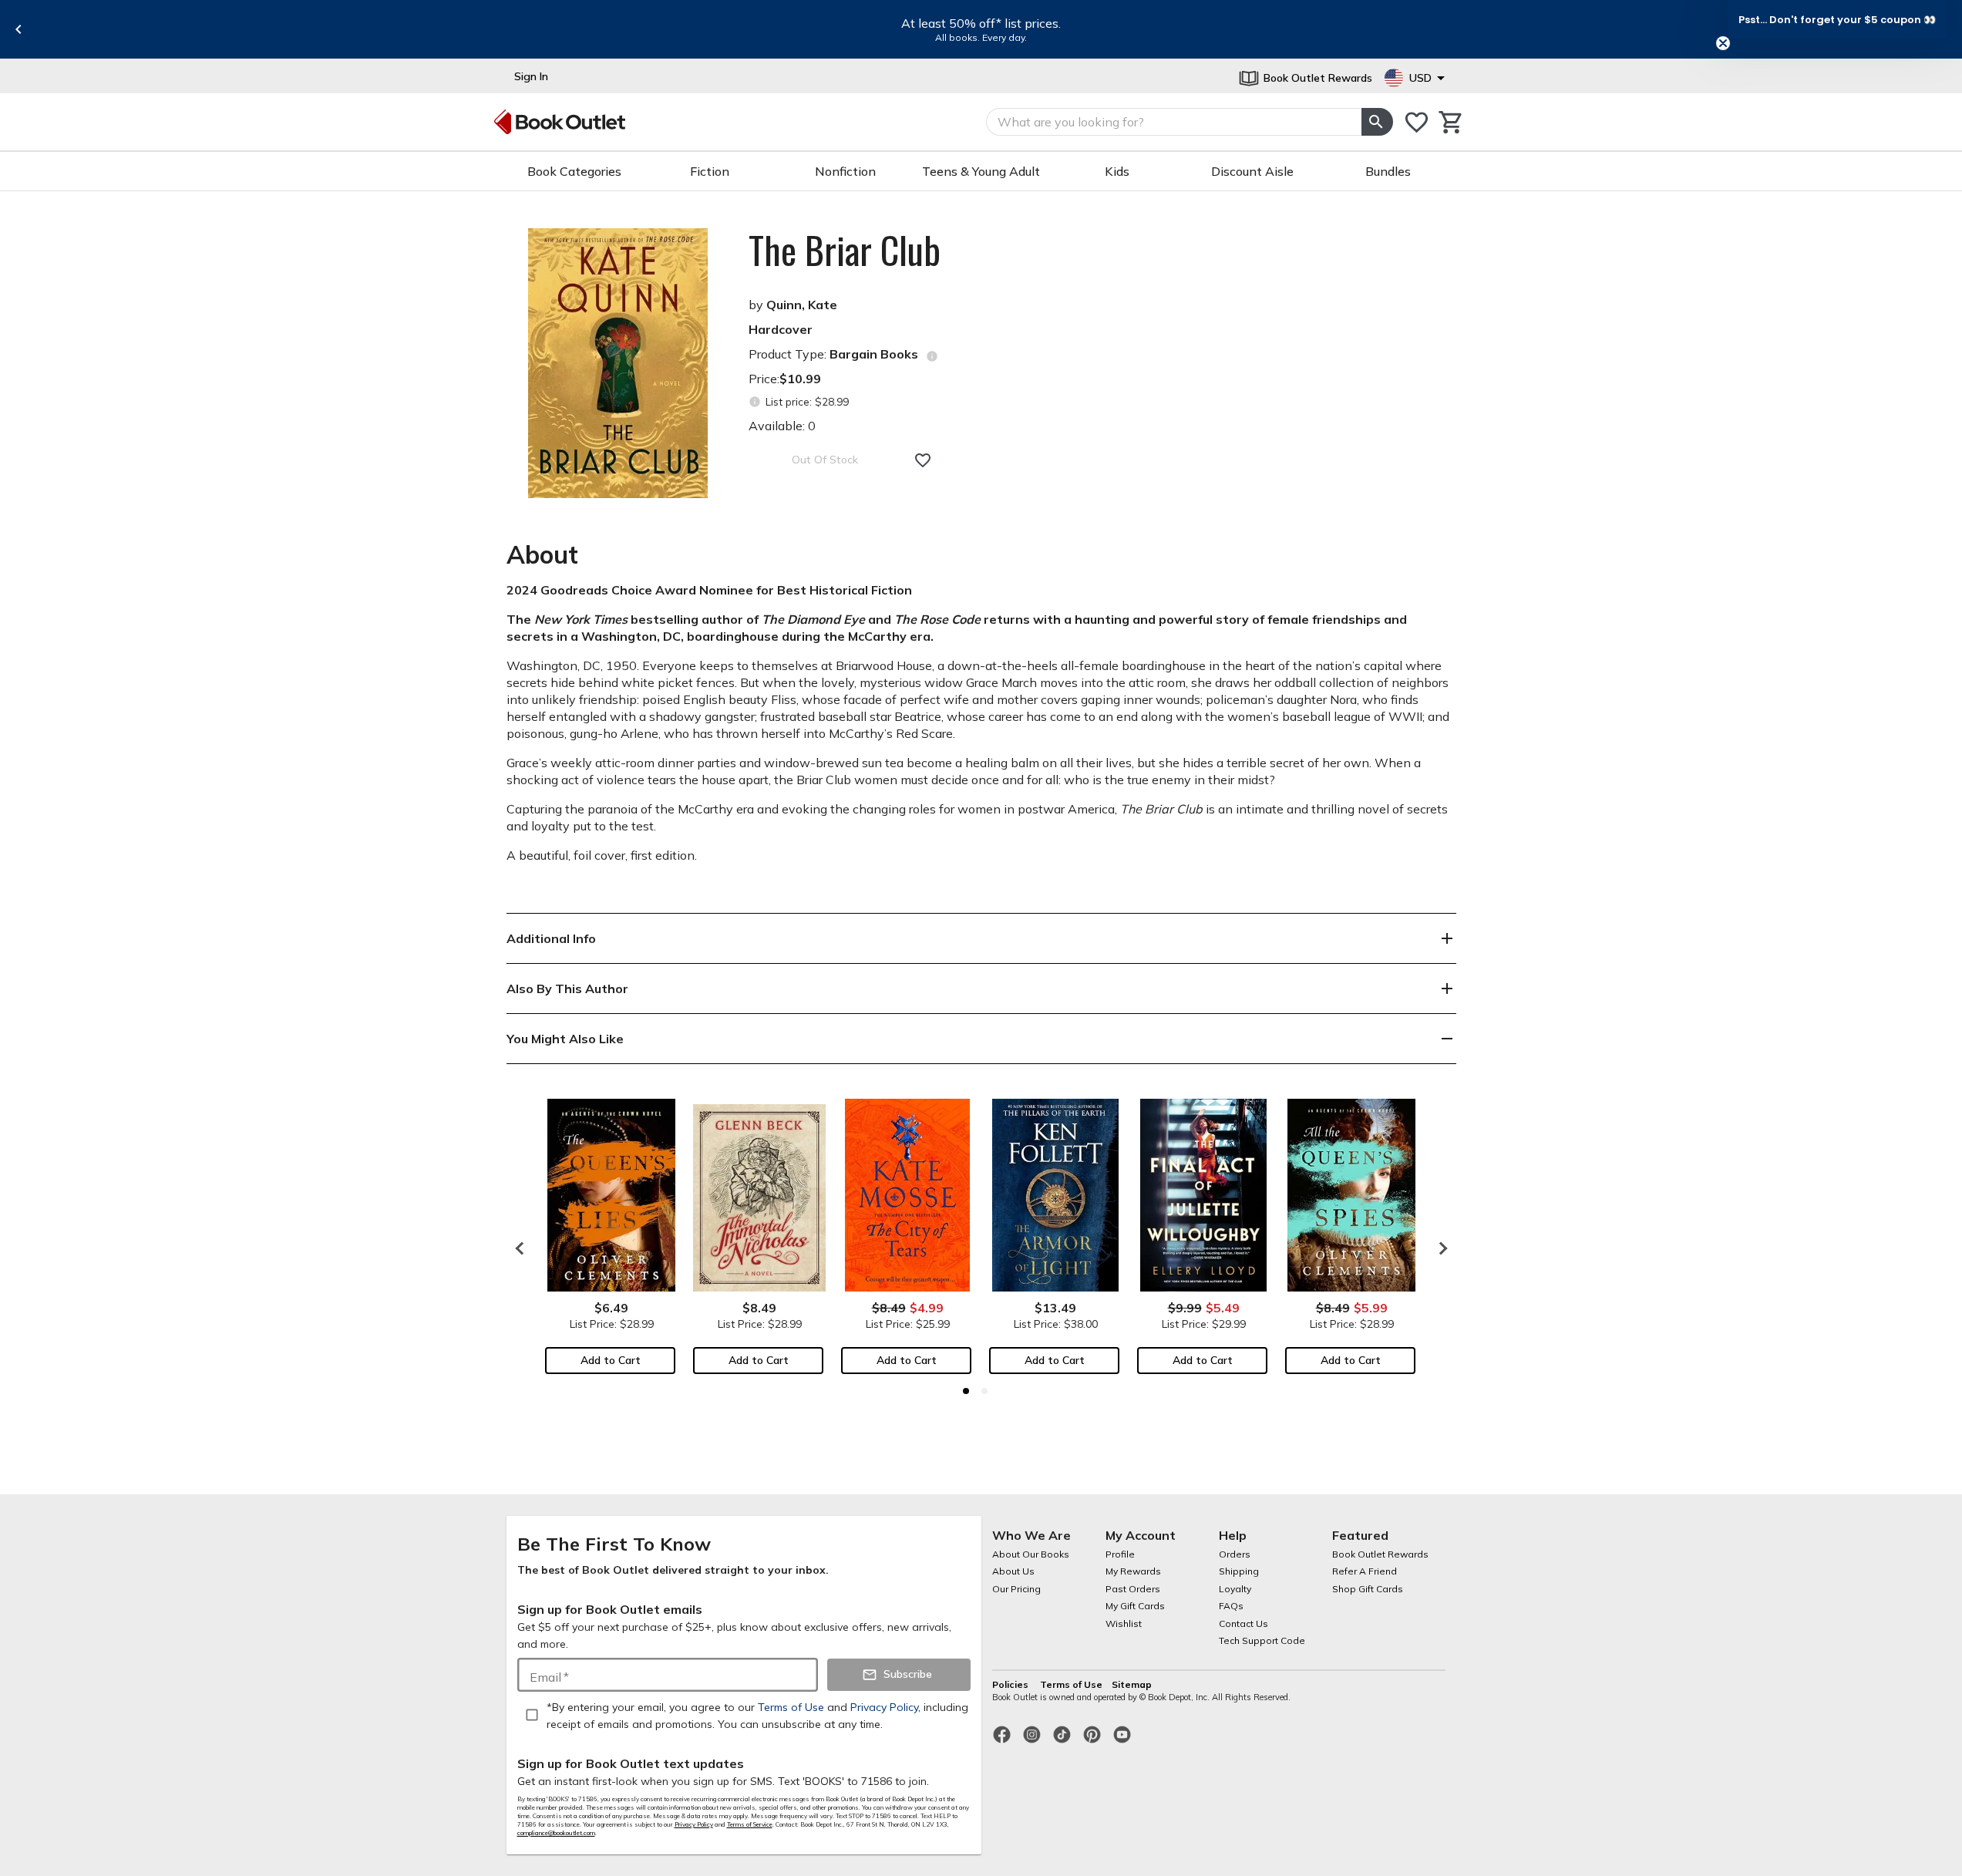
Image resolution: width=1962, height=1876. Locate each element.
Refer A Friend (1365, 1571)
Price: (785, 379)
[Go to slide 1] (966, 1391)
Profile (1120, 1554)
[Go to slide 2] (984, 1391)
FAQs (1231, 1606)
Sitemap (1132, 1684)
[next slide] (1439, 1248)
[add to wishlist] (923, 460)
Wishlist (1124, 1623)
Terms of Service (750, 1824)
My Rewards (1133, 1571)
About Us (1013, 1571)
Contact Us (1243, 1623)
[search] (1377, 122)
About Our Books (1031, 1554)
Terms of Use (1071, 1684)
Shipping (1239, 1571)
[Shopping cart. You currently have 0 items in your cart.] (1451, 122)
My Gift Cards (1135, 1606)
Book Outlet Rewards (1380, 1554)
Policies (1011, 1684)
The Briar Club (845, 250)
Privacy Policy (694, 1824)
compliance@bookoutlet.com (556, 1833)
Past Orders (1133, 1589)
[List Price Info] (755, 402)
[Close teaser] (1723, 43)
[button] (1837, 19)
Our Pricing (1016, 1589)
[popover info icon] (932, 356)
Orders (1235, 1554)
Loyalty (1235, 1589)
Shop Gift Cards (1368, 1589)
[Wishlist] (1417, 122)
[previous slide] (19, 29)
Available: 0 (782, 426)
